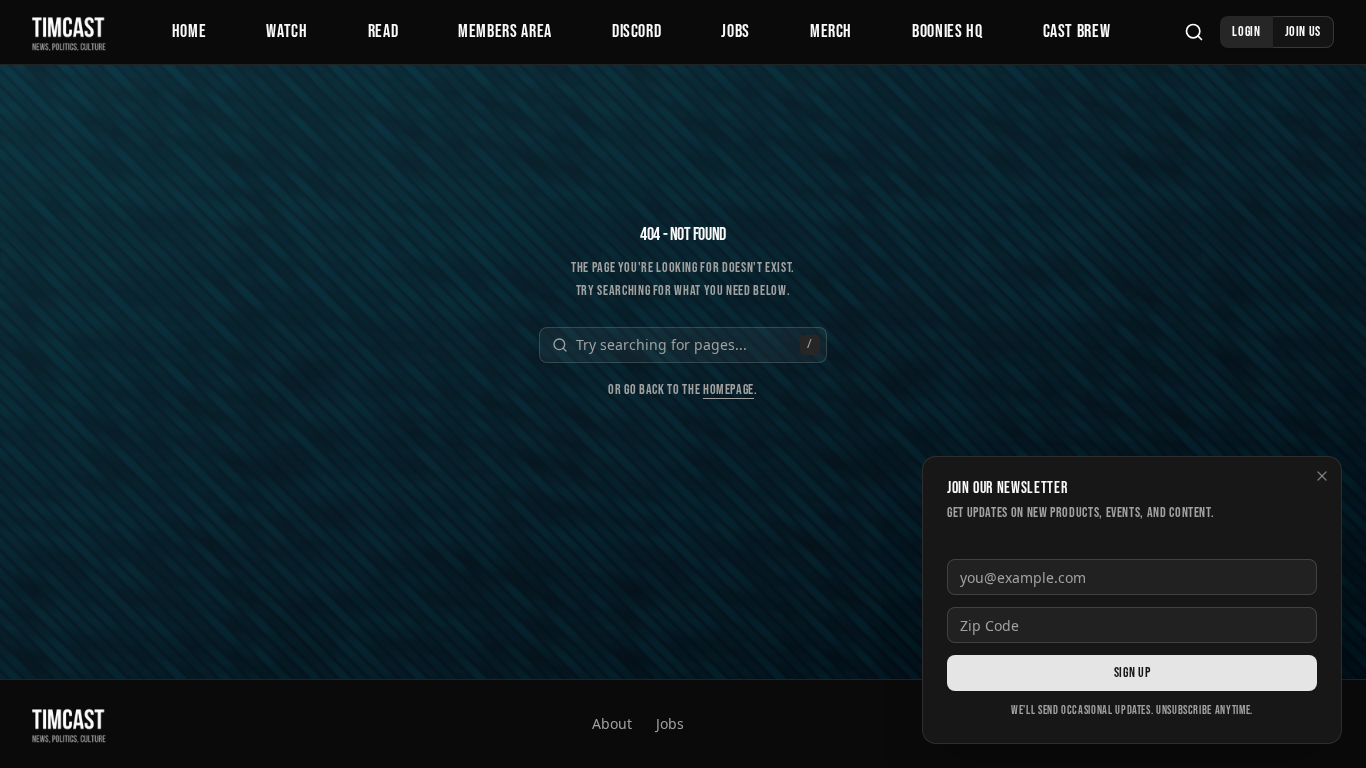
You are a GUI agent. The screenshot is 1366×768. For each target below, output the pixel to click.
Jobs (735, 31)
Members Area (505, 31)
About (612, 723)
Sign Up (1132, 672)
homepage (728, 389)
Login (1246, 31)
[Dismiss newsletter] (1322, 476)
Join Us (1303, 31)
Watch (286, 31)
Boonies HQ (947, 31)
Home (189, 31)
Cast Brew (1077, 31)
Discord (636, 31)
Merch (831, 31)
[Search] (1194, 32)
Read (383, 31)
